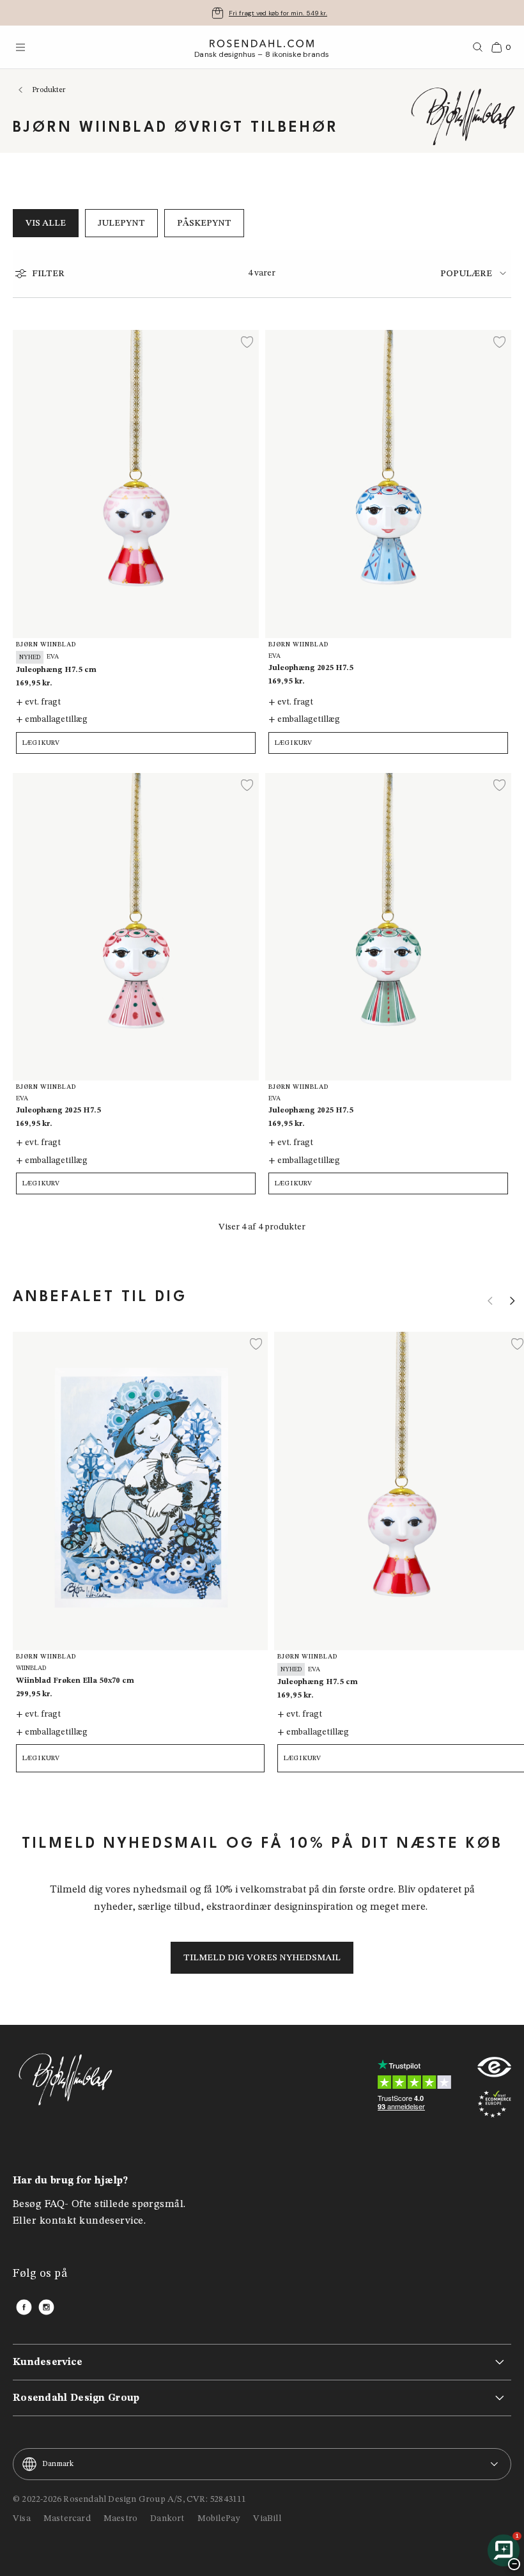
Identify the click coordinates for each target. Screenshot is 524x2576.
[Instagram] (46, 2307)
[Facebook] (24, 2307)
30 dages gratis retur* (278, 13)
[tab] (476, 273)
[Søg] (478, 47)
